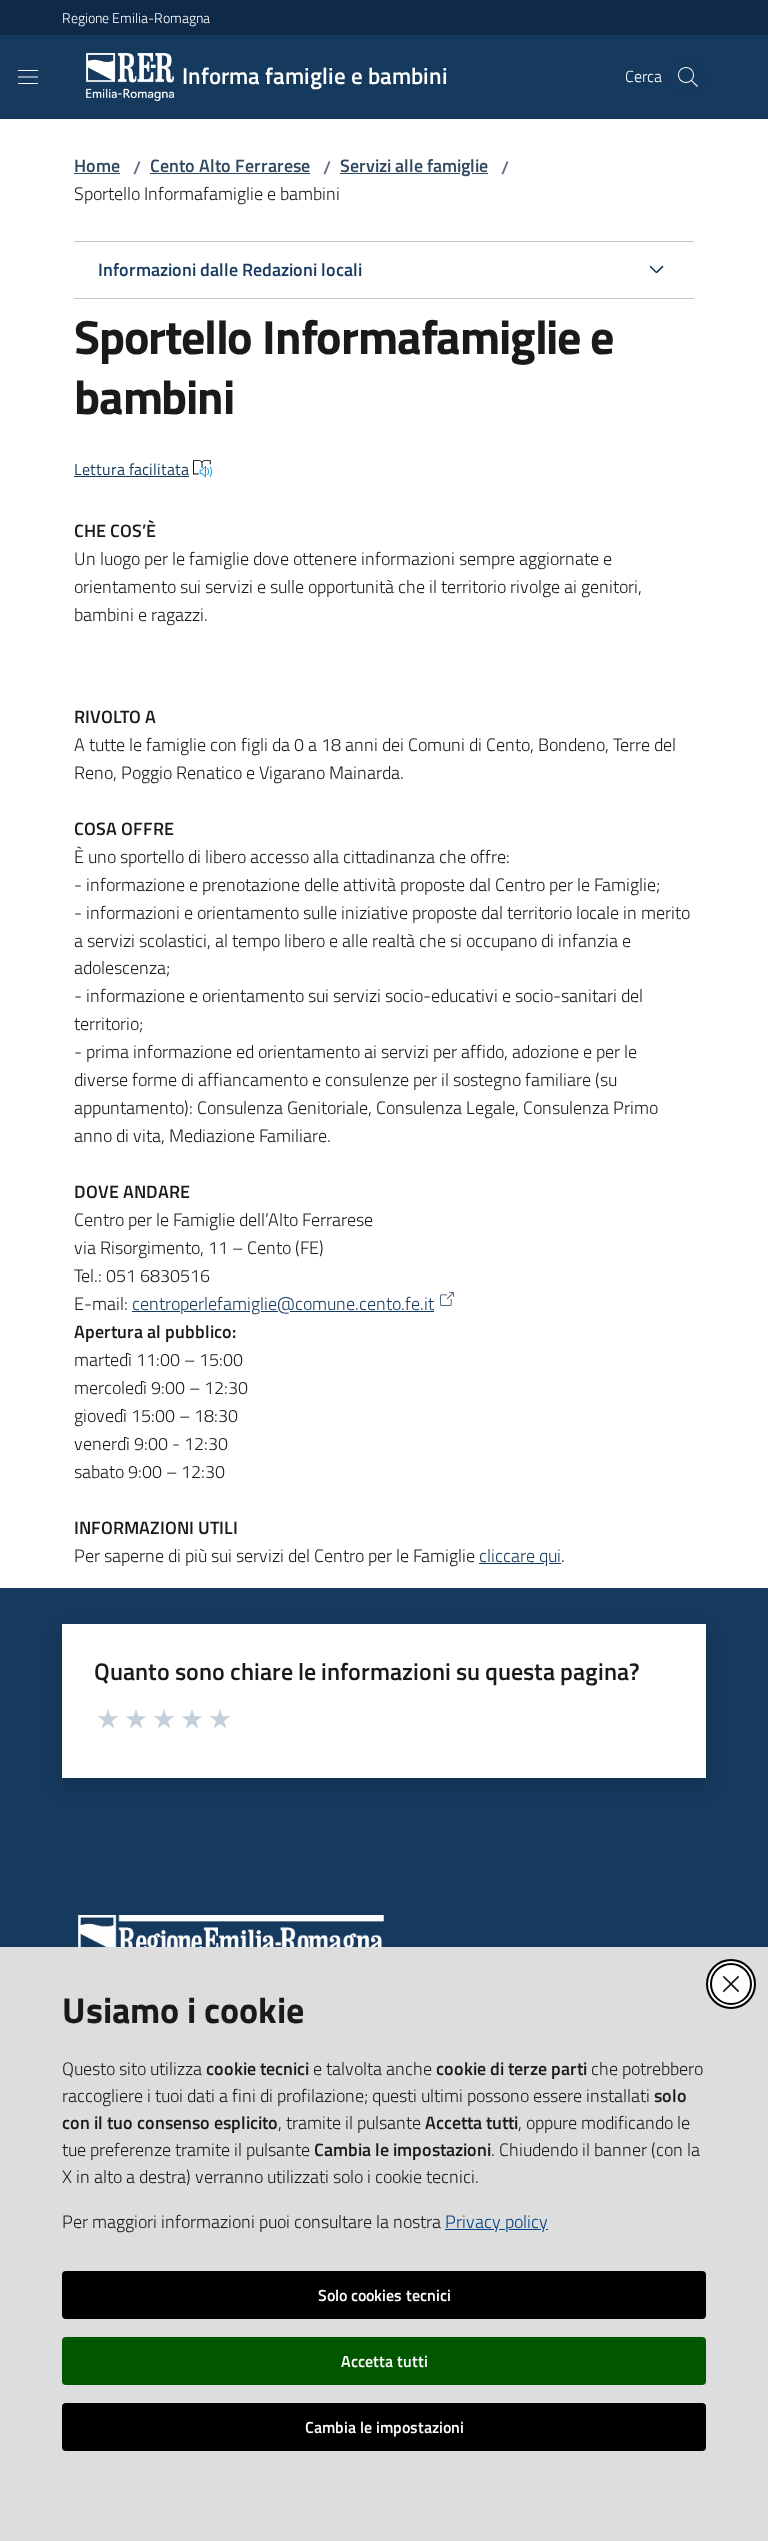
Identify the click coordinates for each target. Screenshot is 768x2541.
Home (97, 165)
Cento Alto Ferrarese (230, 165)
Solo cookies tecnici (384, 2295)
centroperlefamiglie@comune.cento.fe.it (283, 1303)
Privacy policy (496, 2221)
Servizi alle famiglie (414, 165)
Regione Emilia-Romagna (136, 17)
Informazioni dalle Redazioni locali (230, 269)
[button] (688, 77)
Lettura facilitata (131, 469)
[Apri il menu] (28, 77)
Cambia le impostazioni (384, 2427)
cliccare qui (520, 1555)
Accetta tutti (384, 2361)
